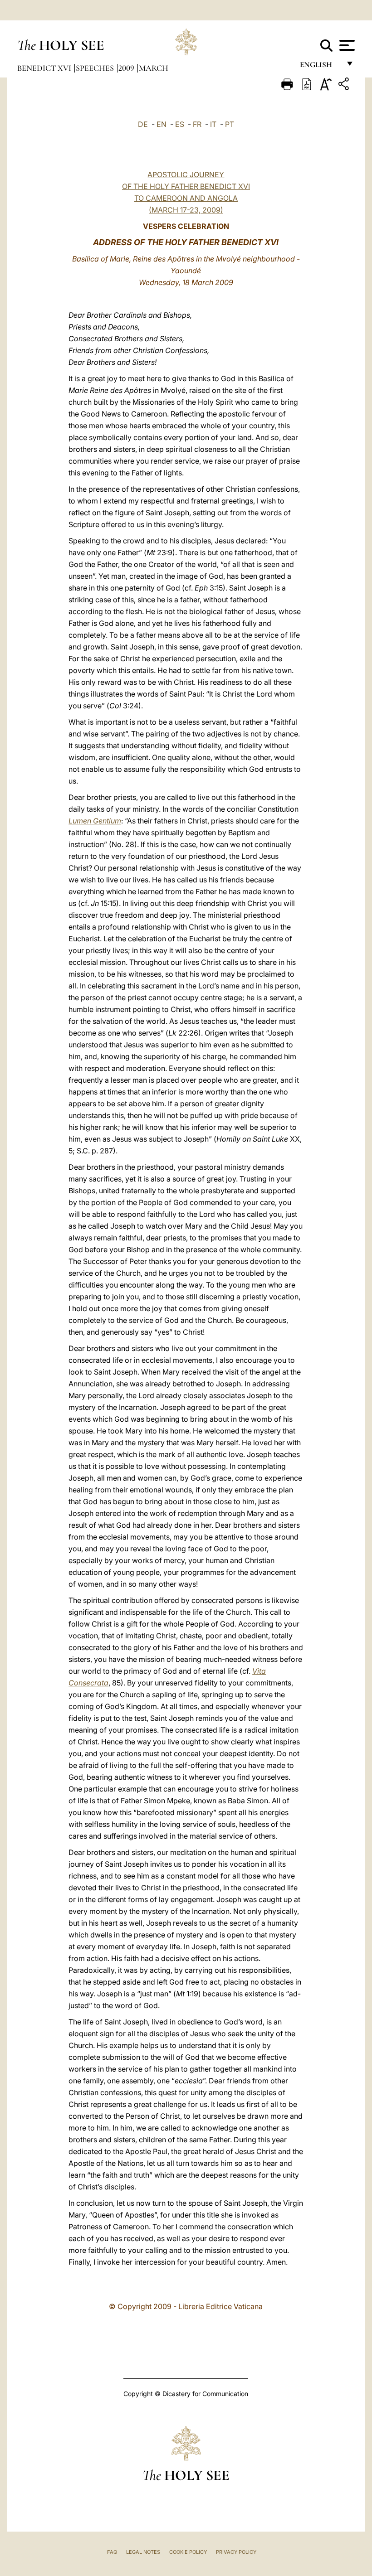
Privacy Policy (236, 2552)
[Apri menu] (346, 45)
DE (143, 124)
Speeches (96, 68)
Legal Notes (143, 2552)
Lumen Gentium (95, 821)
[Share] (345, 85)
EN (162, 124)
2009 (127, 68)
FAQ (112, 2552)
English (320, 67)
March (154, 68)
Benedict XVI (45, 68)
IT (213, 124)
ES (180, 124)
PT (230, 124)
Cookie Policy (188, 2552)
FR (197, 124)
